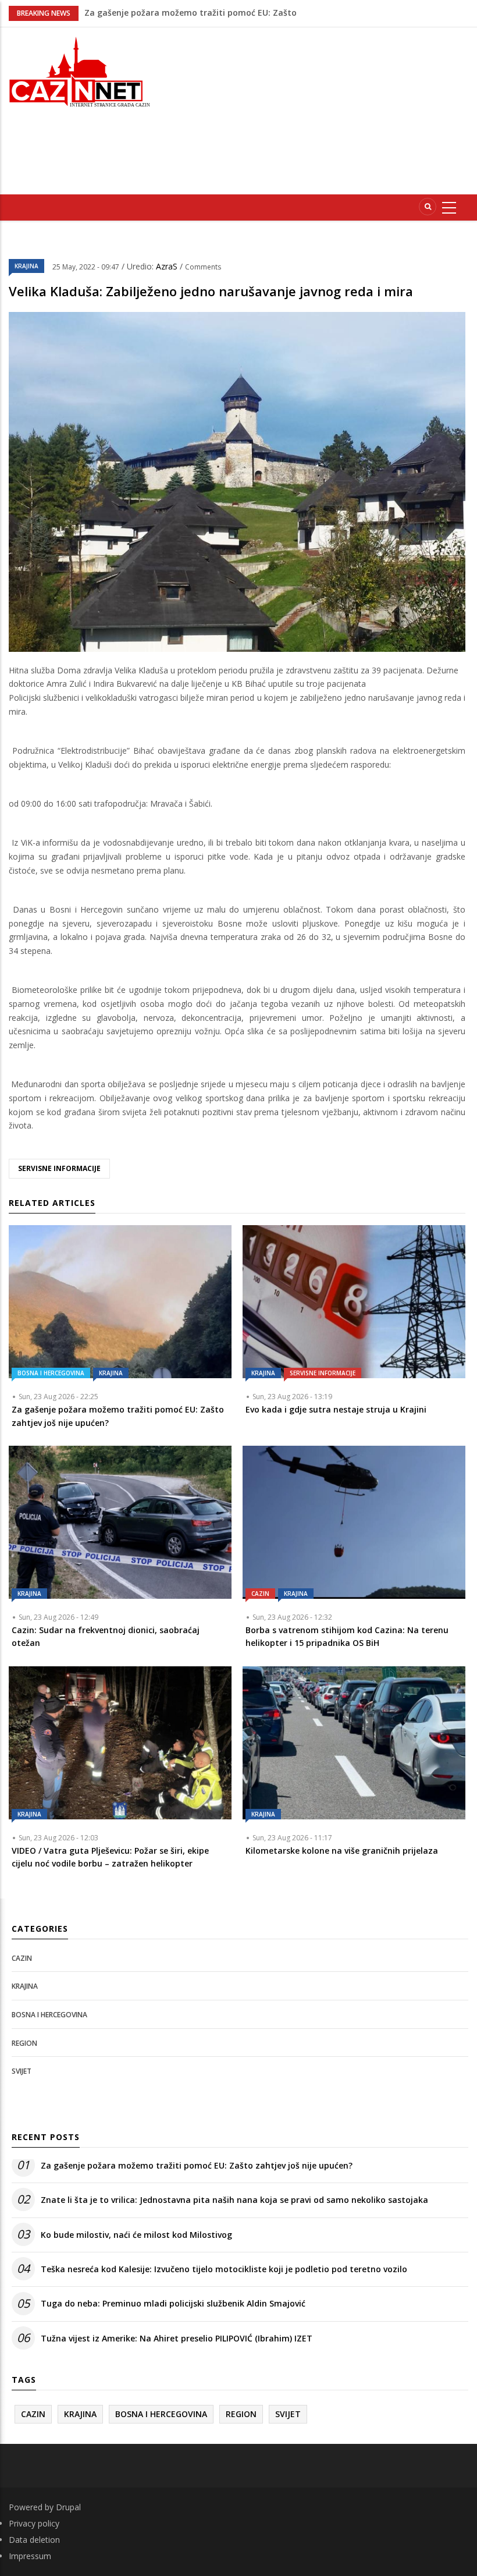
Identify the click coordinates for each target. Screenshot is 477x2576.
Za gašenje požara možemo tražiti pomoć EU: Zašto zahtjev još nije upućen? (197, 2165)
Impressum (30, 2556)
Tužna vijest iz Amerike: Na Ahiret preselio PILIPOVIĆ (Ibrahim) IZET (177, 2338)
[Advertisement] (322, 109)
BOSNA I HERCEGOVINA (51, 1373)
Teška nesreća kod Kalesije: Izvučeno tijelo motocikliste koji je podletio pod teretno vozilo (224, 2269)
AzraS (168, 266)
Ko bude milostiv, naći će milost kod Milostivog (136, 2235)
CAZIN (260, 1594)
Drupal (68, 2507)
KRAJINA (26, 266)
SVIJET (22, 2071)
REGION (24, 2043)
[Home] (79, 71)
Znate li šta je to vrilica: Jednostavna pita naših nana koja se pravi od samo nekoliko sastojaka (234, 2200)
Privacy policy (34, 2523)
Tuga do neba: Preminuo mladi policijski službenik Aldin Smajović (173, 2303)
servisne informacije (59, 1168)
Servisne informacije (323, 1373)
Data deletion (34, 2540)
